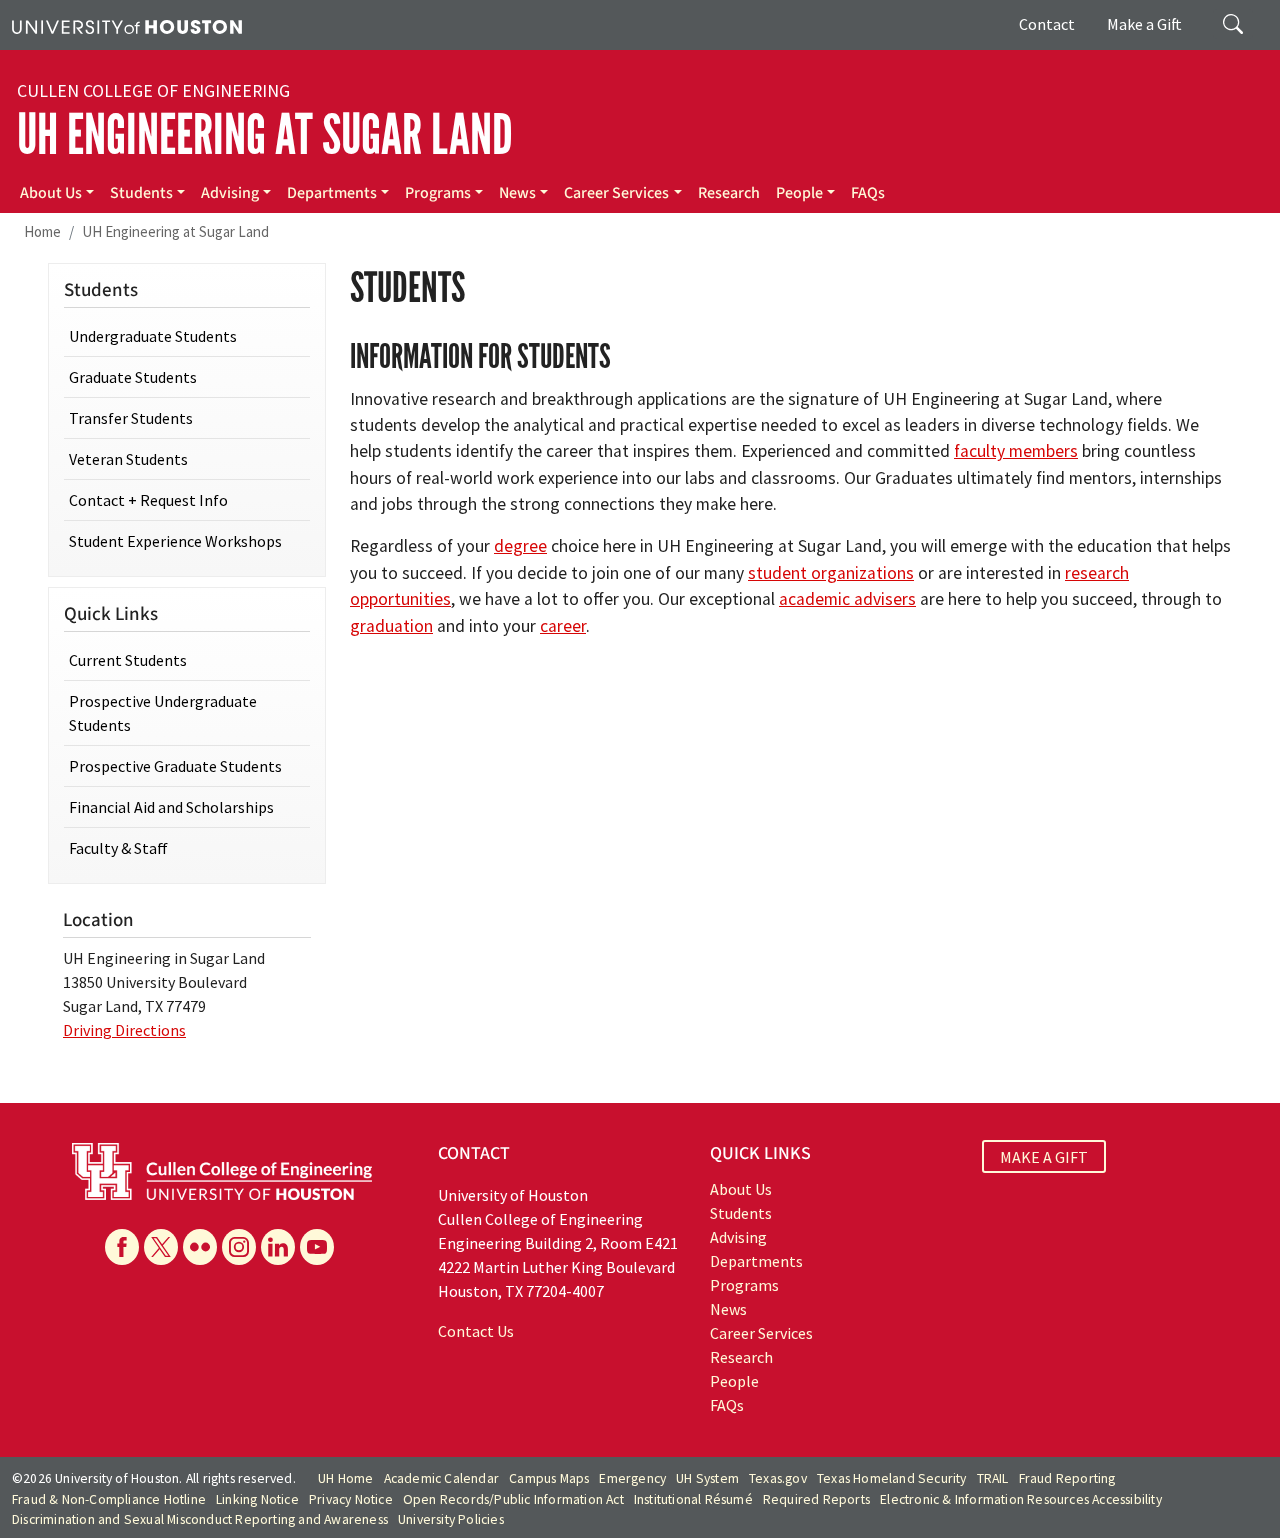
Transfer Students (131, 418)
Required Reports (816, 1499)
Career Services (616, 193)
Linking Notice (257, 1499)
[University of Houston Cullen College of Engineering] (222, 1170)
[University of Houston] (127, 25)
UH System (707, 1478)
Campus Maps (549, 1478)
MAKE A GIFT (1044, 1156)
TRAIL (993, 1478)
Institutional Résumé (693, 1499)
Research (729, 193)
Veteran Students (128, 459)
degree (520, 546)
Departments (332, 193)
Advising (230, 193)
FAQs (868, 193)
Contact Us (476, 1331)
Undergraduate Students (153, 336)
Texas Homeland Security (892, 1478)
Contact (1047, 24)
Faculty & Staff (118, 848)
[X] (161, 1247)
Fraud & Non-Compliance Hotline (109, 1499)
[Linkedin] (278, 1247)
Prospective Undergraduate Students (163, 713)
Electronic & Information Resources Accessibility (1021, 1499)
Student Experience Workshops (175, 541)
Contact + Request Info (148, 500)
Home (42, 231)
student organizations (831, 573)
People (799, 193)
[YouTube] (317, 1247)
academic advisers (847, 599)
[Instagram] (239, 1247)
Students (141, 193)
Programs (438, 193)
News (517, 193)
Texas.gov (778, 1478)
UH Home (345, 1478)
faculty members (1016, 451)
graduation (391, 626)
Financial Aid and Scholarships (171, 807)
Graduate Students (133, 377)
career (563, 626)
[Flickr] (200, 1247)
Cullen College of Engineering (153, 91)
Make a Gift (1144, 24)
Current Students (128, 660)
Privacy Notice (351, 1499)
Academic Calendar (441, 1478)
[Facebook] (122, 1247)
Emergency (632, 1478)
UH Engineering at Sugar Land (265, 135)
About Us (51, 193)
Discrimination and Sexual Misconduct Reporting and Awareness (200, 1519)
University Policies (451, 1519)
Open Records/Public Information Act (513, 1499)
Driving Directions (124, 1030)
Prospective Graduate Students (175, 766)
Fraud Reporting (1067, 1478)
